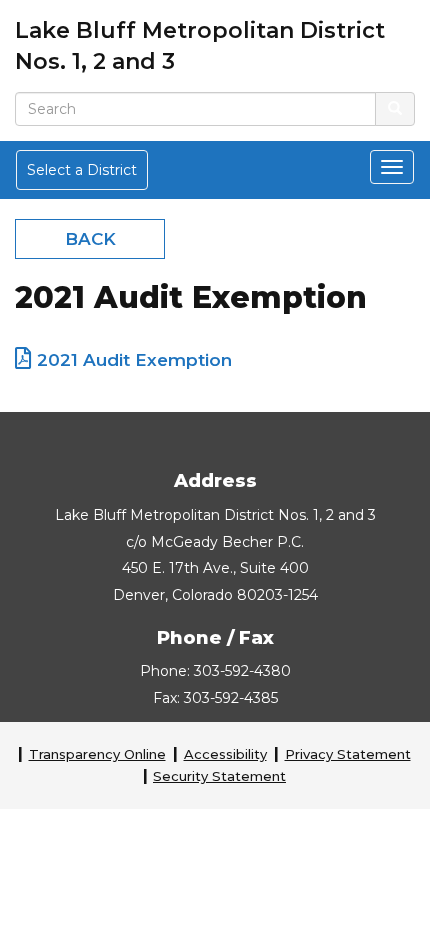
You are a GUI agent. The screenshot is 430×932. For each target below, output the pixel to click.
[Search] (395, 109)
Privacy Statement (348, 754)
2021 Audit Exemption (134, 360)
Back (90, 239)
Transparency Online (97, 754)
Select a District (82, 170)
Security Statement (219, 776)
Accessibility (225, 754)
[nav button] (392, 167)
